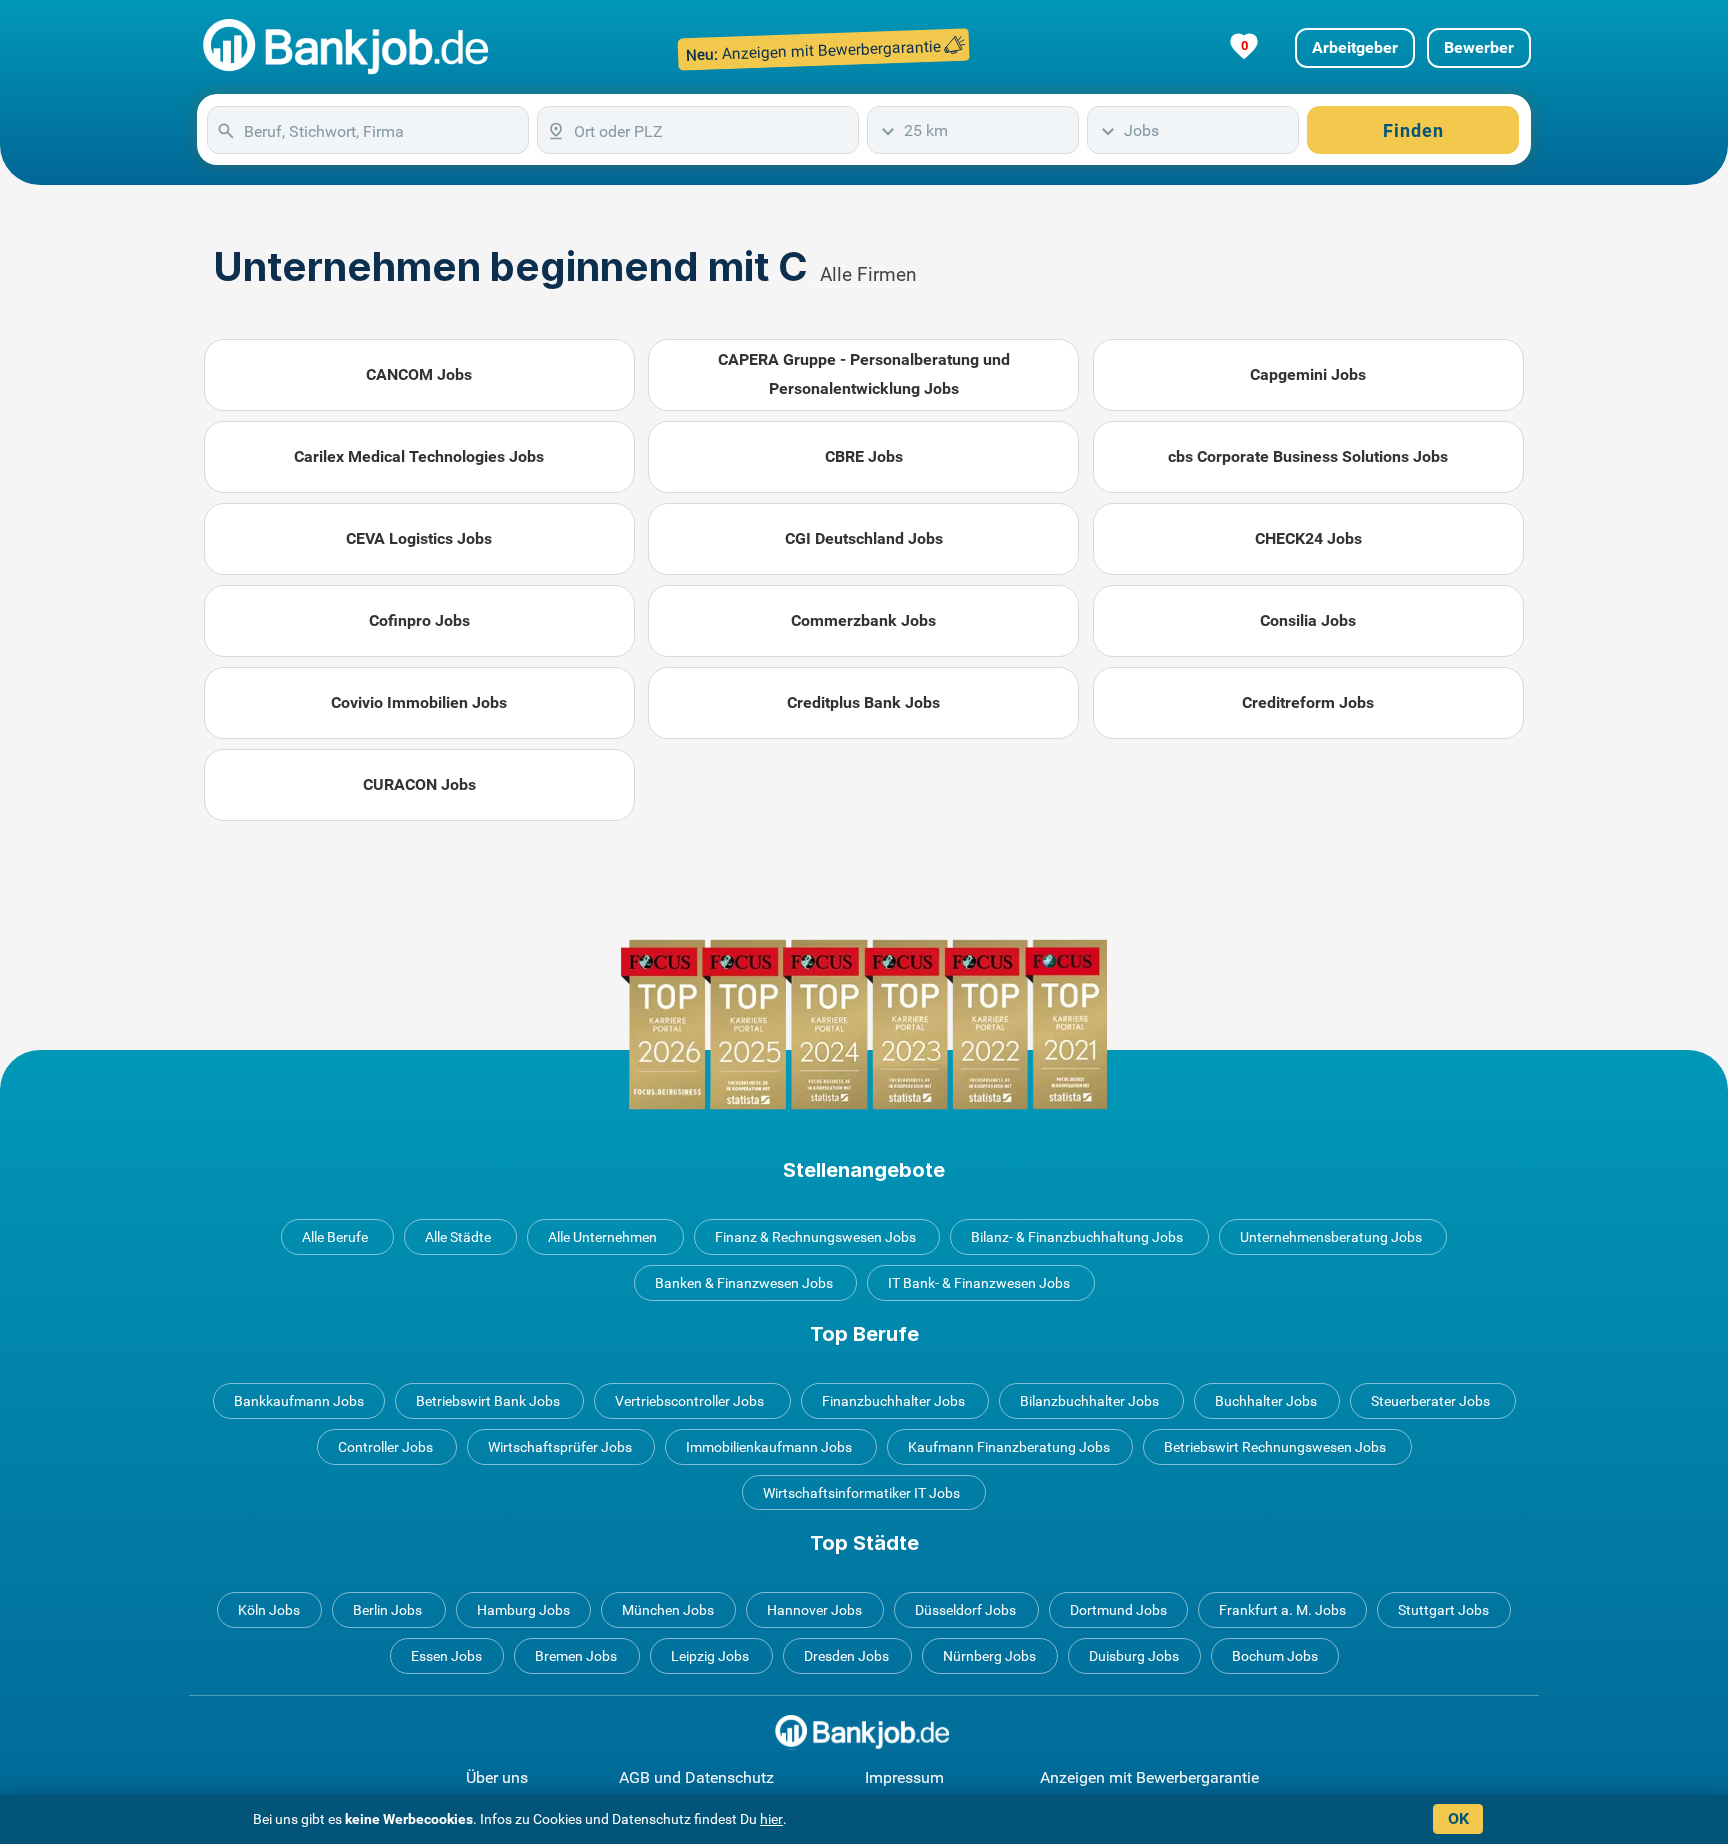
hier (771, 1819)
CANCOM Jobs (419, 374)
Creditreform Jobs (1308, 702)
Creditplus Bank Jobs (863, 702)
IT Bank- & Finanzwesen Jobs (979, 1283)
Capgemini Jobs (1308, 374)
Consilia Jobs (1308, 620)
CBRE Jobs (864, 456)
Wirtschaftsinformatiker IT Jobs (861, 1493)
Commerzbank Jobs (863, 620)
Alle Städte (458, 1237)
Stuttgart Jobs (1443, 1610)
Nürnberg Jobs (989, 1656)
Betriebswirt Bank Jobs (488, 1401)
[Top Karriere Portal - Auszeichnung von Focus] (864, 1024)
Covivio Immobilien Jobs (419, 702)
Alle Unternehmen (602, 1237)
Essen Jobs (446, 1656)
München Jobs (668, 1610)
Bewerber (1479, 47)
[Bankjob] (348, 47)
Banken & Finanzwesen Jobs (744, 1283)
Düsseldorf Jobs (965, 1610)
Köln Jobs (269, 1610)
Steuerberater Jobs (1430, 1401)
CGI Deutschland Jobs (864, 538)
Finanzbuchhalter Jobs (893, 1401)
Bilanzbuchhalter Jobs (1089, 1401)
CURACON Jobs (419, 784)
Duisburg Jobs (1134, 1656)
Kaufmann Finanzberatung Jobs (1009, 1447)
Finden (1413, 130)
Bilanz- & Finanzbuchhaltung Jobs (1077, 1237)
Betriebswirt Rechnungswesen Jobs (1275, 1447)
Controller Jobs (385, 1447)
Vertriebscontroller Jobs (689, 1401)
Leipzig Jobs (710, 1656)
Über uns (497, 1777)
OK (1458, 1818)
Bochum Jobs (1275, 1656)
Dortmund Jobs (1118, 1610)
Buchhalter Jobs (1266, 1401)
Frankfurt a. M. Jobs (1282, 1610)
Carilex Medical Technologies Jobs (419, 456)
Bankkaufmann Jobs (299, 1401)
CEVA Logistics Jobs (419, 538)
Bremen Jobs (576, 1656)
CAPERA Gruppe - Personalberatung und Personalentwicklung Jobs (864, 374)
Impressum (904, 1777)
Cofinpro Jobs (419, 620)
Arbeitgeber (1355, 47)
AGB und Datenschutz (696, 1777)
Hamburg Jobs (523, 1610)
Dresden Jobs (846, 1656)
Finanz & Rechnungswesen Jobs (815, 1237)
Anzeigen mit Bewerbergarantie (1149, 1777)
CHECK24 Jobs (1308, 538)
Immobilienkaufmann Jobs (769, 1447)
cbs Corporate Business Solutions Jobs (1308, 456)
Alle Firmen (868, 275)
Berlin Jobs (387, 1610)
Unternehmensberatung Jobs (1331, 1237)
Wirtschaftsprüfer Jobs (560, 1447)
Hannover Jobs (814, 1610)
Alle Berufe (335, 1237)
